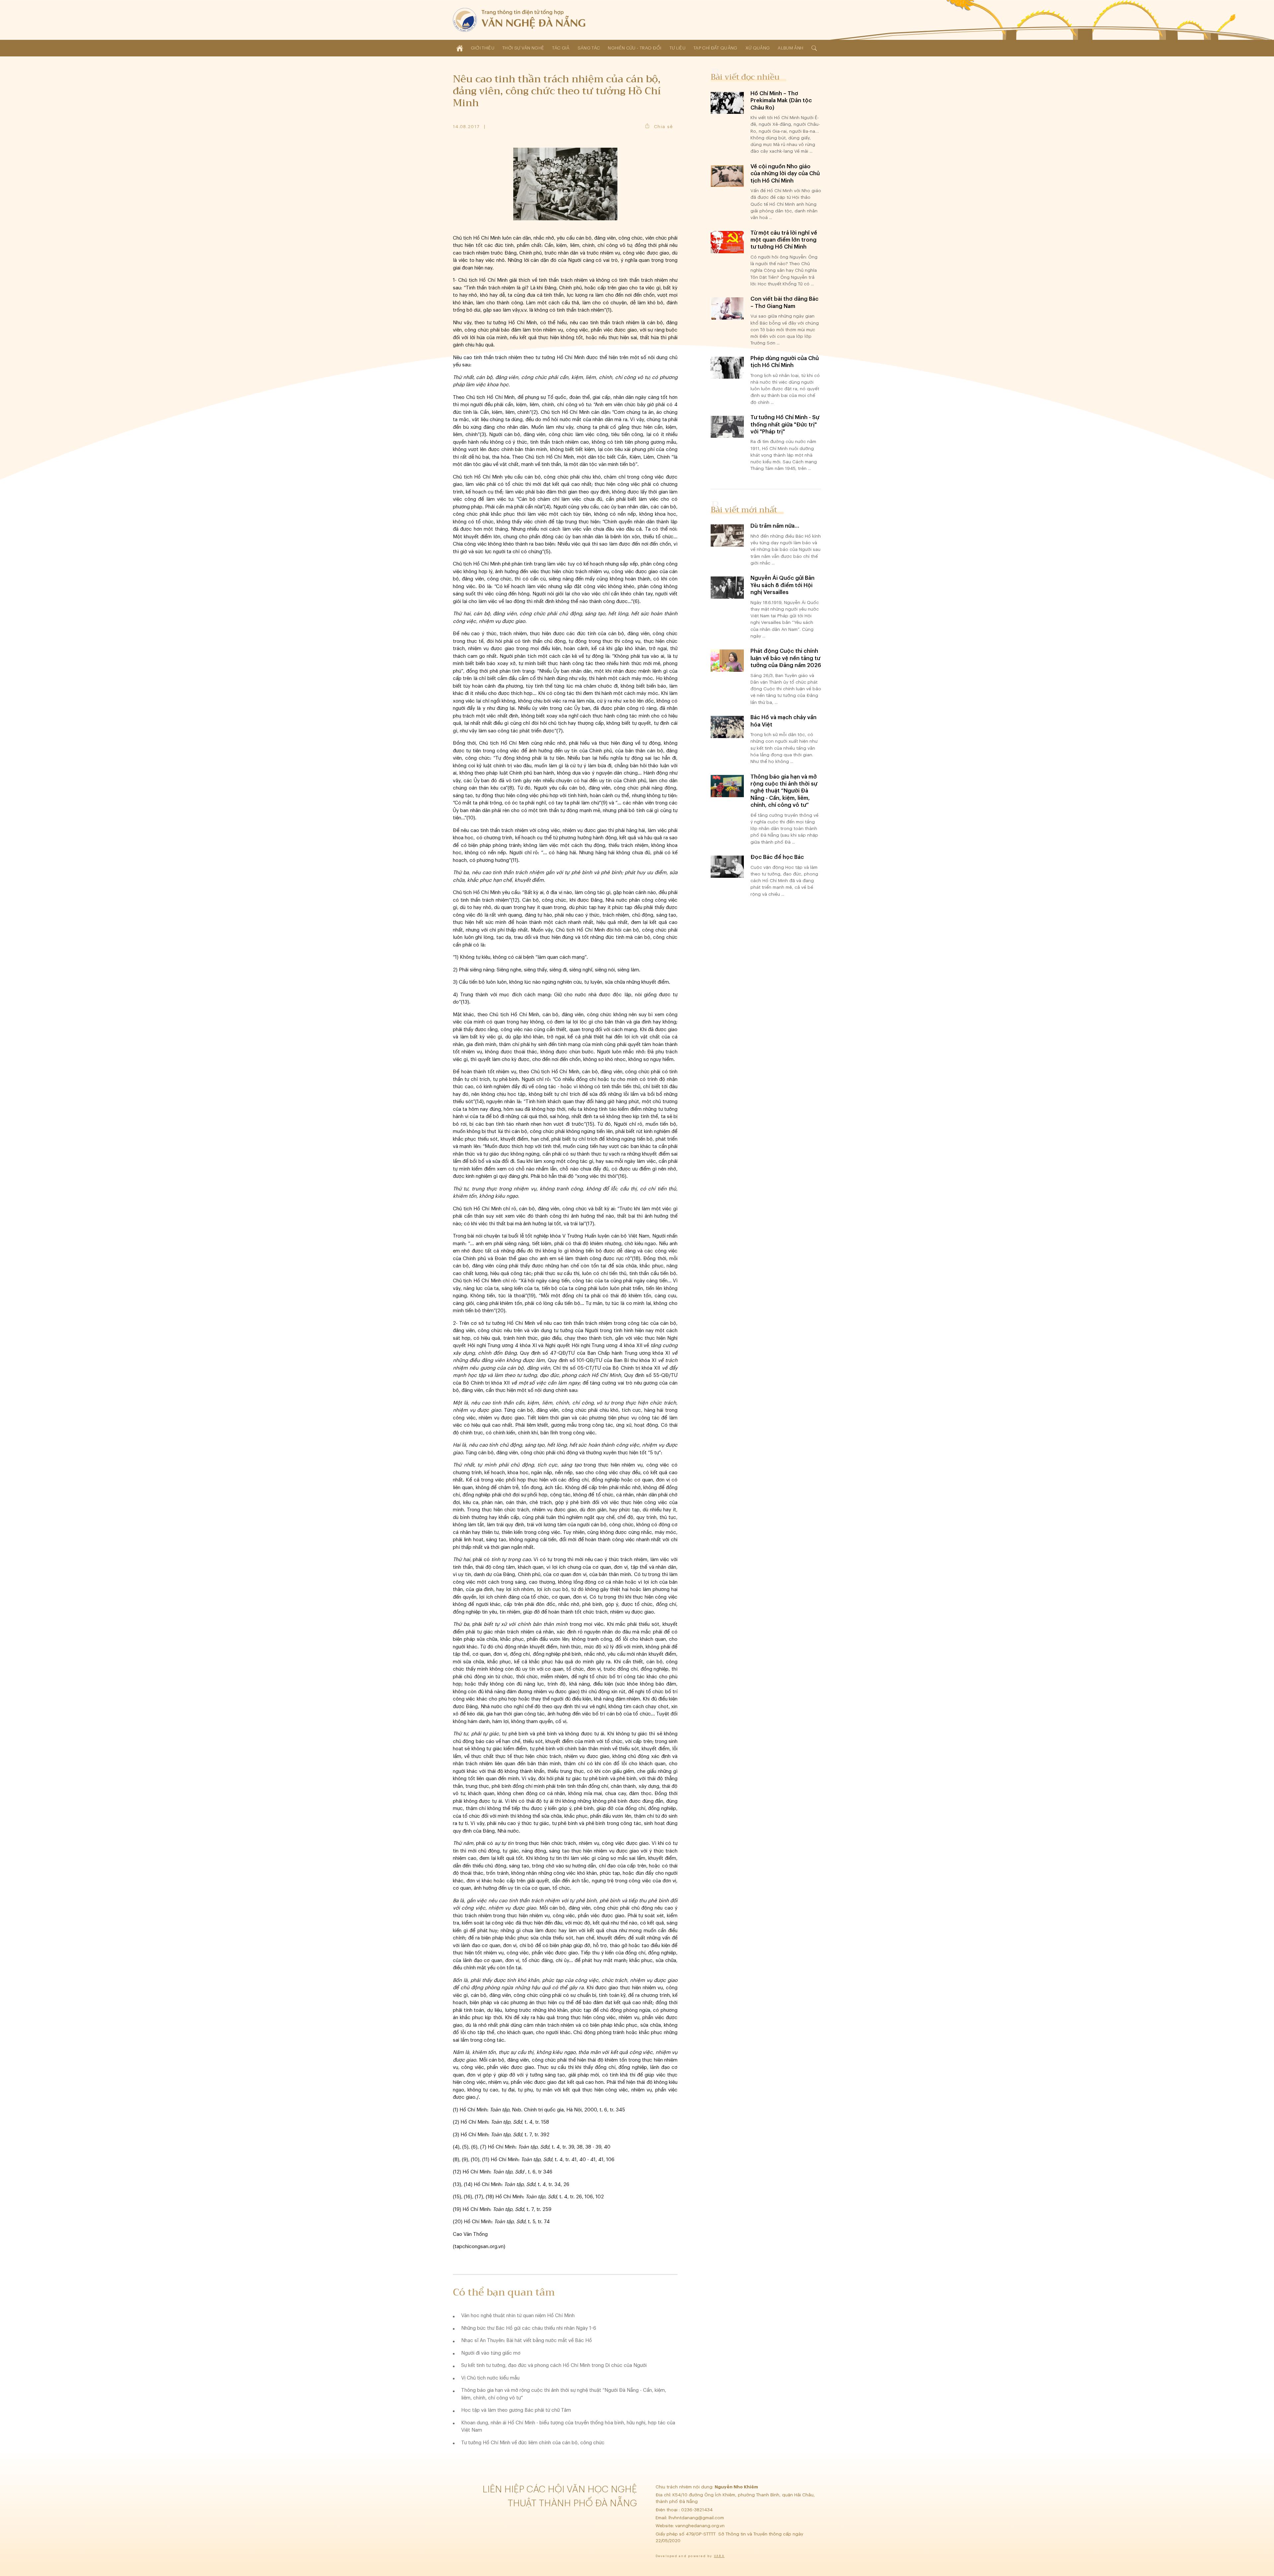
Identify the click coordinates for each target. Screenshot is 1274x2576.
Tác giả (561, 48)
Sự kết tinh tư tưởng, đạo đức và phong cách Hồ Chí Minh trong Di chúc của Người (554, 2365)
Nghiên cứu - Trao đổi (635, 48)
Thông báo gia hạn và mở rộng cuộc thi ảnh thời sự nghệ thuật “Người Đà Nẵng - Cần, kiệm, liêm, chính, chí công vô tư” (564, 2394)
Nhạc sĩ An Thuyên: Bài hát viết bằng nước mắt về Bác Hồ (527, 2341)
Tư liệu (677, 48)
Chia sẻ (663, 127)
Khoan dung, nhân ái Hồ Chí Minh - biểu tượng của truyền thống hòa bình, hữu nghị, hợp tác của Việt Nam (568, 2427)
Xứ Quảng (758, 48)
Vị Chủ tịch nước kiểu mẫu (490, 2378)
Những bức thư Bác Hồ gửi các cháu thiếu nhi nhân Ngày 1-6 (529, 2328)
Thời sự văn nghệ (523, 48)
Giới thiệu (483, 48)
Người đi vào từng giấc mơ (491, 2353)
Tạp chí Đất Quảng (715, 48)
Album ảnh (790, 48)
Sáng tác (589, 48)
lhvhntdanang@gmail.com (697, 2518)
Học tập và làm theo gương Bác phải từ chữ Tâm (516, 2410)
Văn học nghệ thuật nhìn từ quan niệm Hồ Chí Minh (518, 2316)
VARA (719, 2556)
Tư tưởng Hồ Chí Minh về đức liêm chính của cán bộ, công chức (533, 2443)
